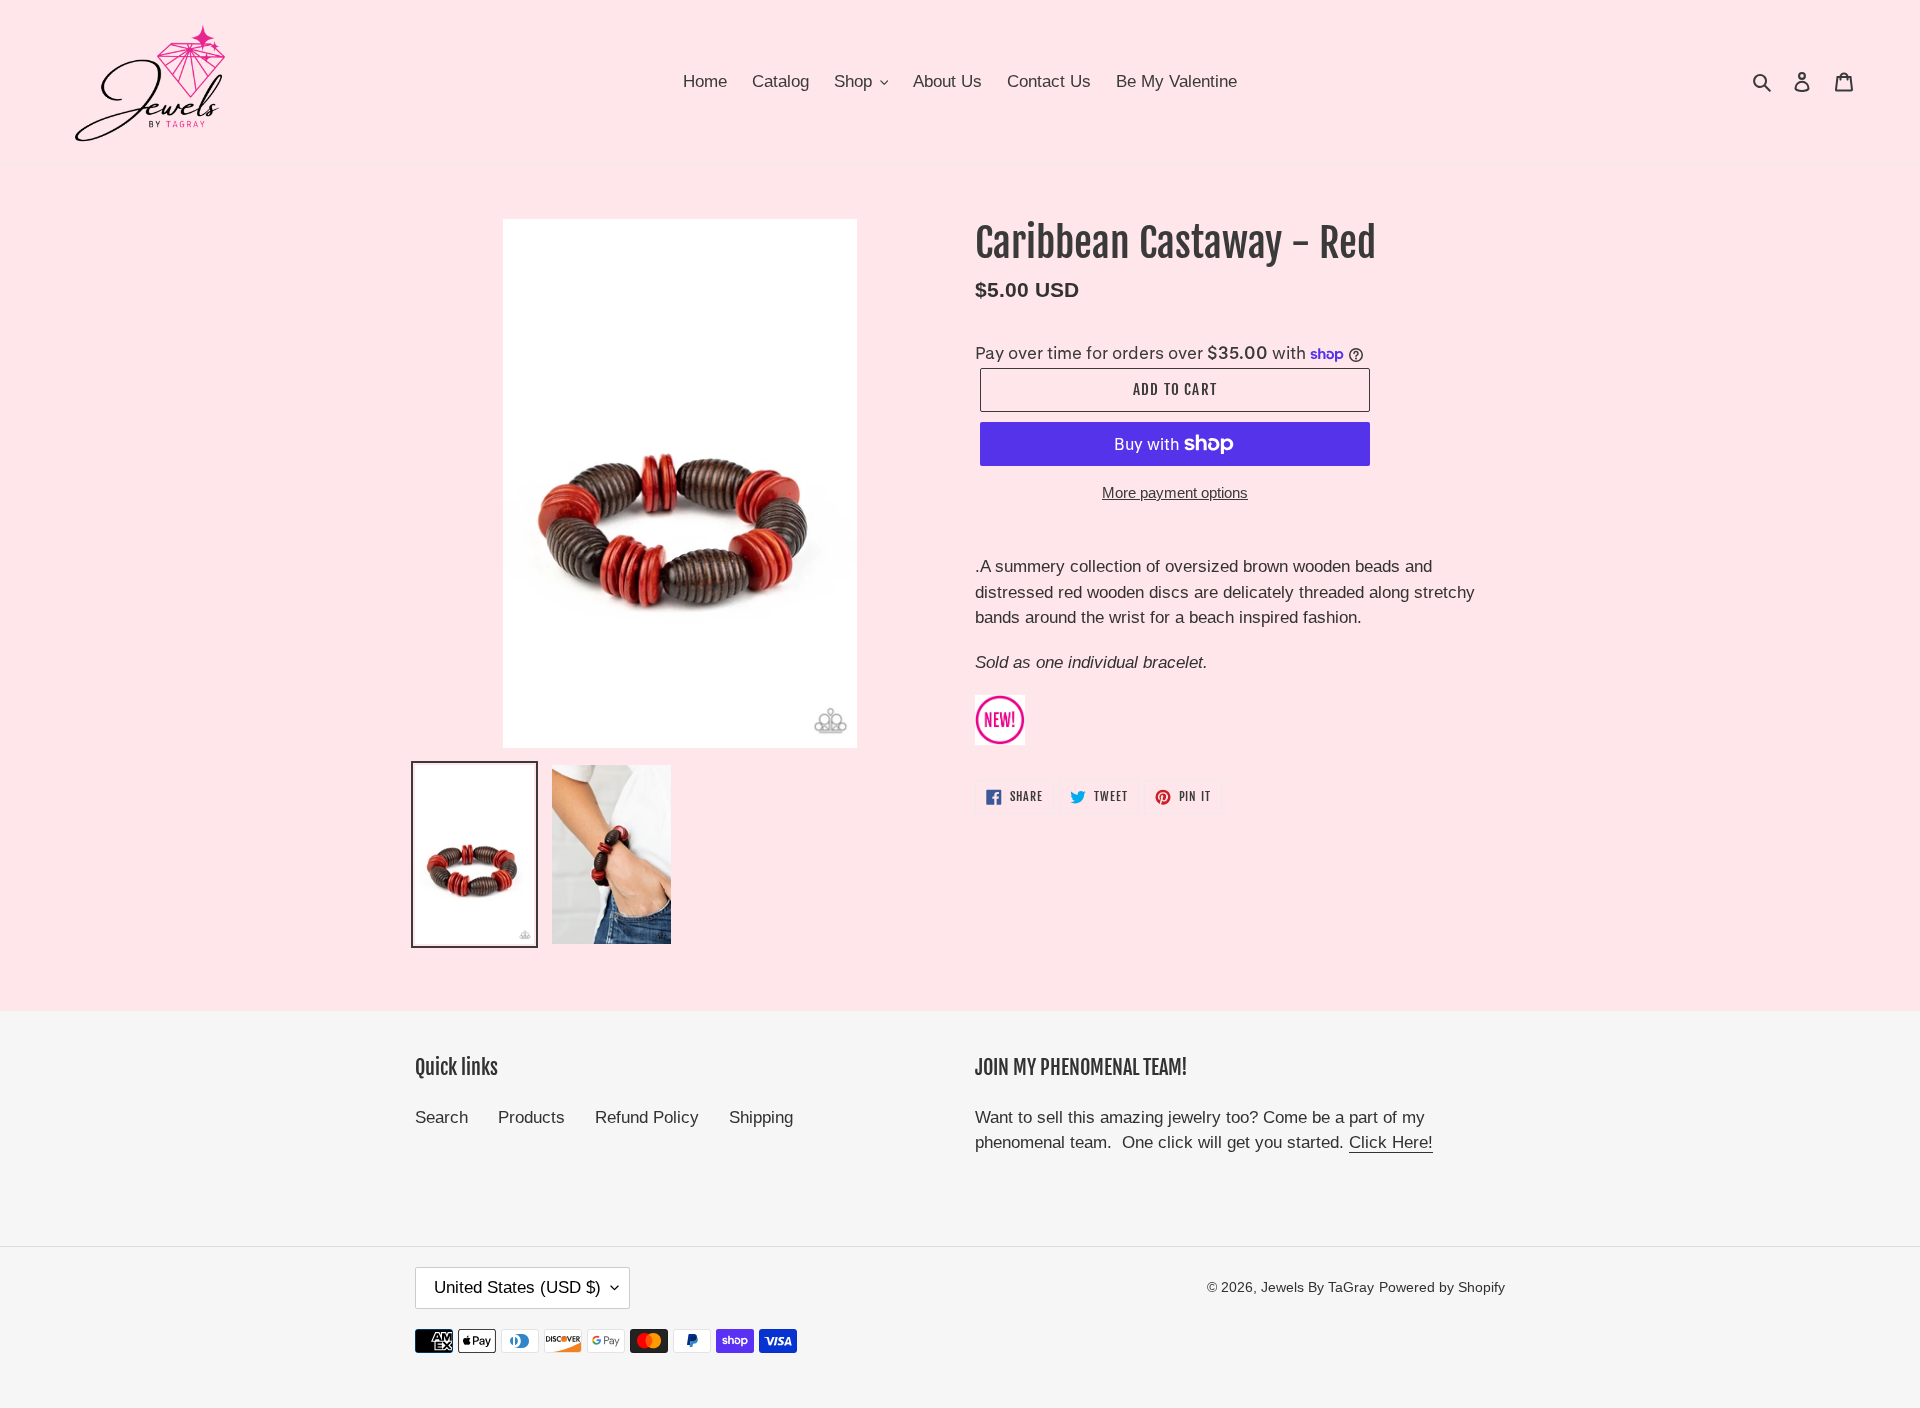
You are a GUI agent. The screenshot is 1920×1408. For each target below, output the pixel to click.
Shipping (761, 1117)
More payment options (1175, 492)
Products (531, 1117)
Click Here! (1391, 1142)
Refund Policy (647, 1117)
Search (441, 1117)
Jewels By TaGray (1317, 1287)
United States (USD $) (517, 1287)
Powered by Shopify (1442, 1287)
